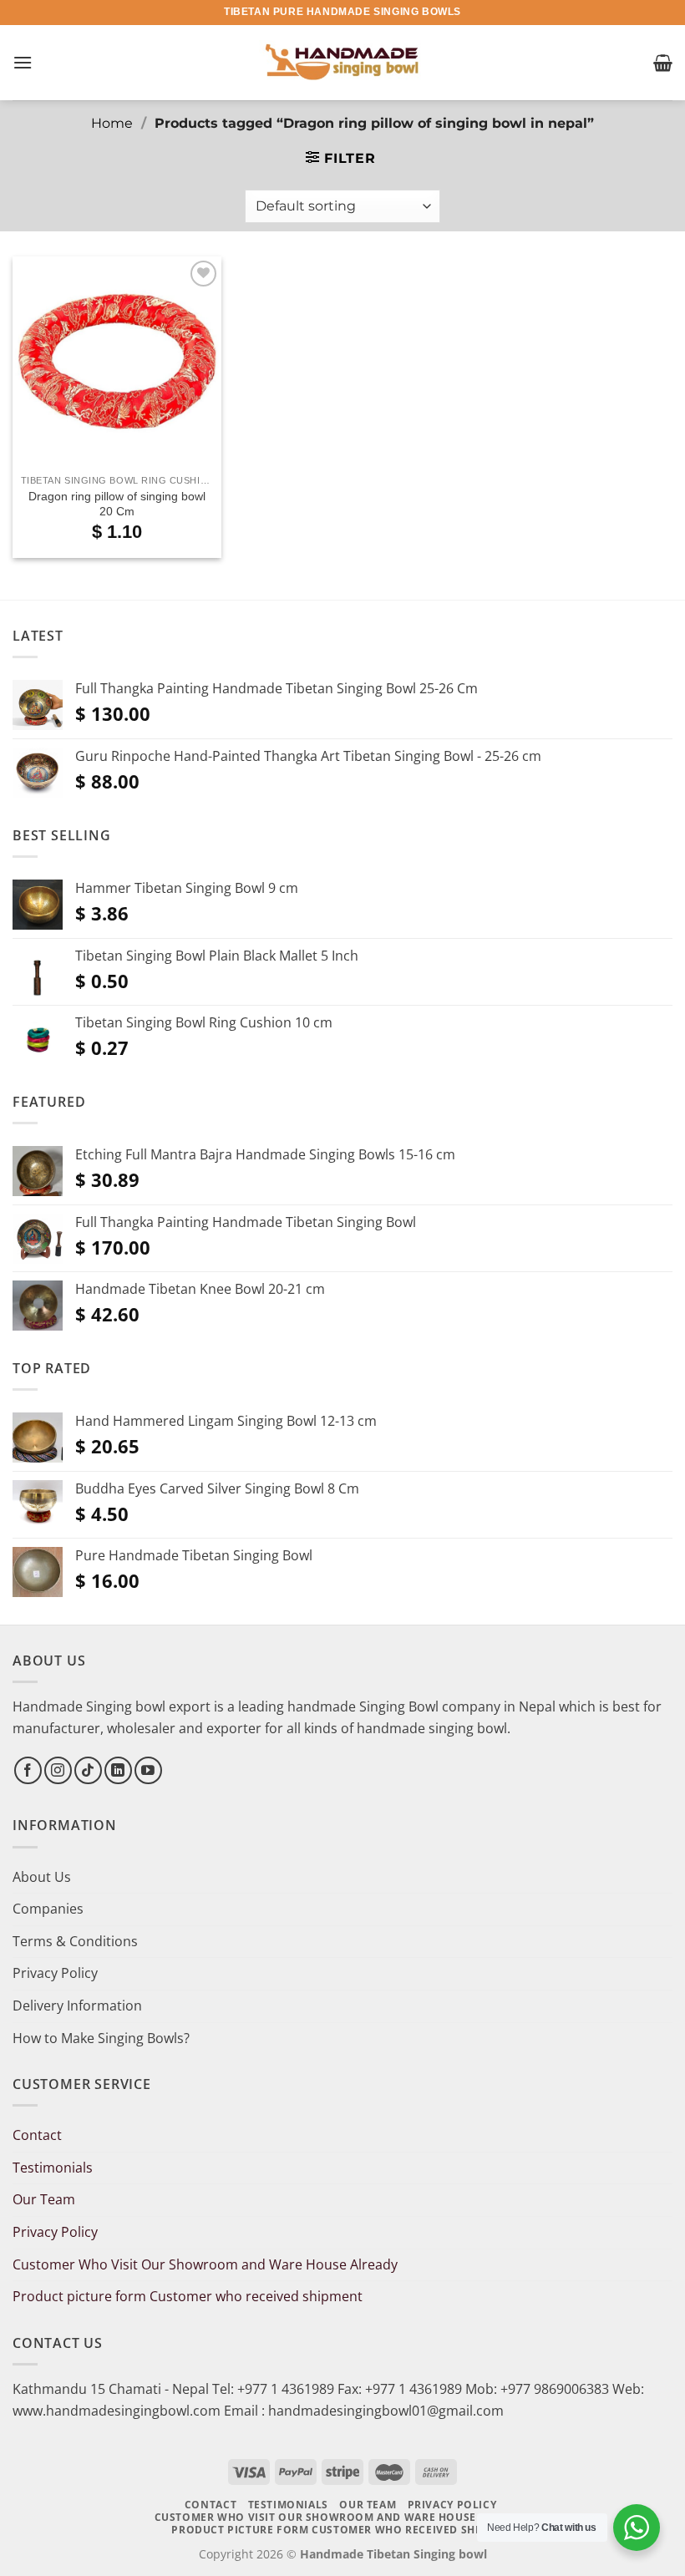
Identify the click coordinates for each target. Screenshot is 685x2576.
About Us (42, 1877)
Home (112, 123)
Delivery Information (77, 2006)
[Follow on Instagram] (58, 1770)
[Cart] (663, 63)
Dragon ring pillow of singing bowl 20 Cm (117, 504)
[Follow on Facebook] (28, 1770)
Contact (37, 2135)
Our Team (44, 2199)
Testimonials (53, 2168)
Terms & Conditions (75, 1941)
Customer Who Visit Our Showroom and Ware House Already (207, 2264)
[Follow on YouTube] (148, 1770)
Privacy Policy (55, 1973)
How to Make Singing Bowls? (101, 2038)
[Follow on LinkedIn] (118, 1770)
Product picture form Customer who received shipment (188, 2296)
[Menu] (23, 62)
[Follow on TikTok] (88, 1770)
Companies (48, 1909)
